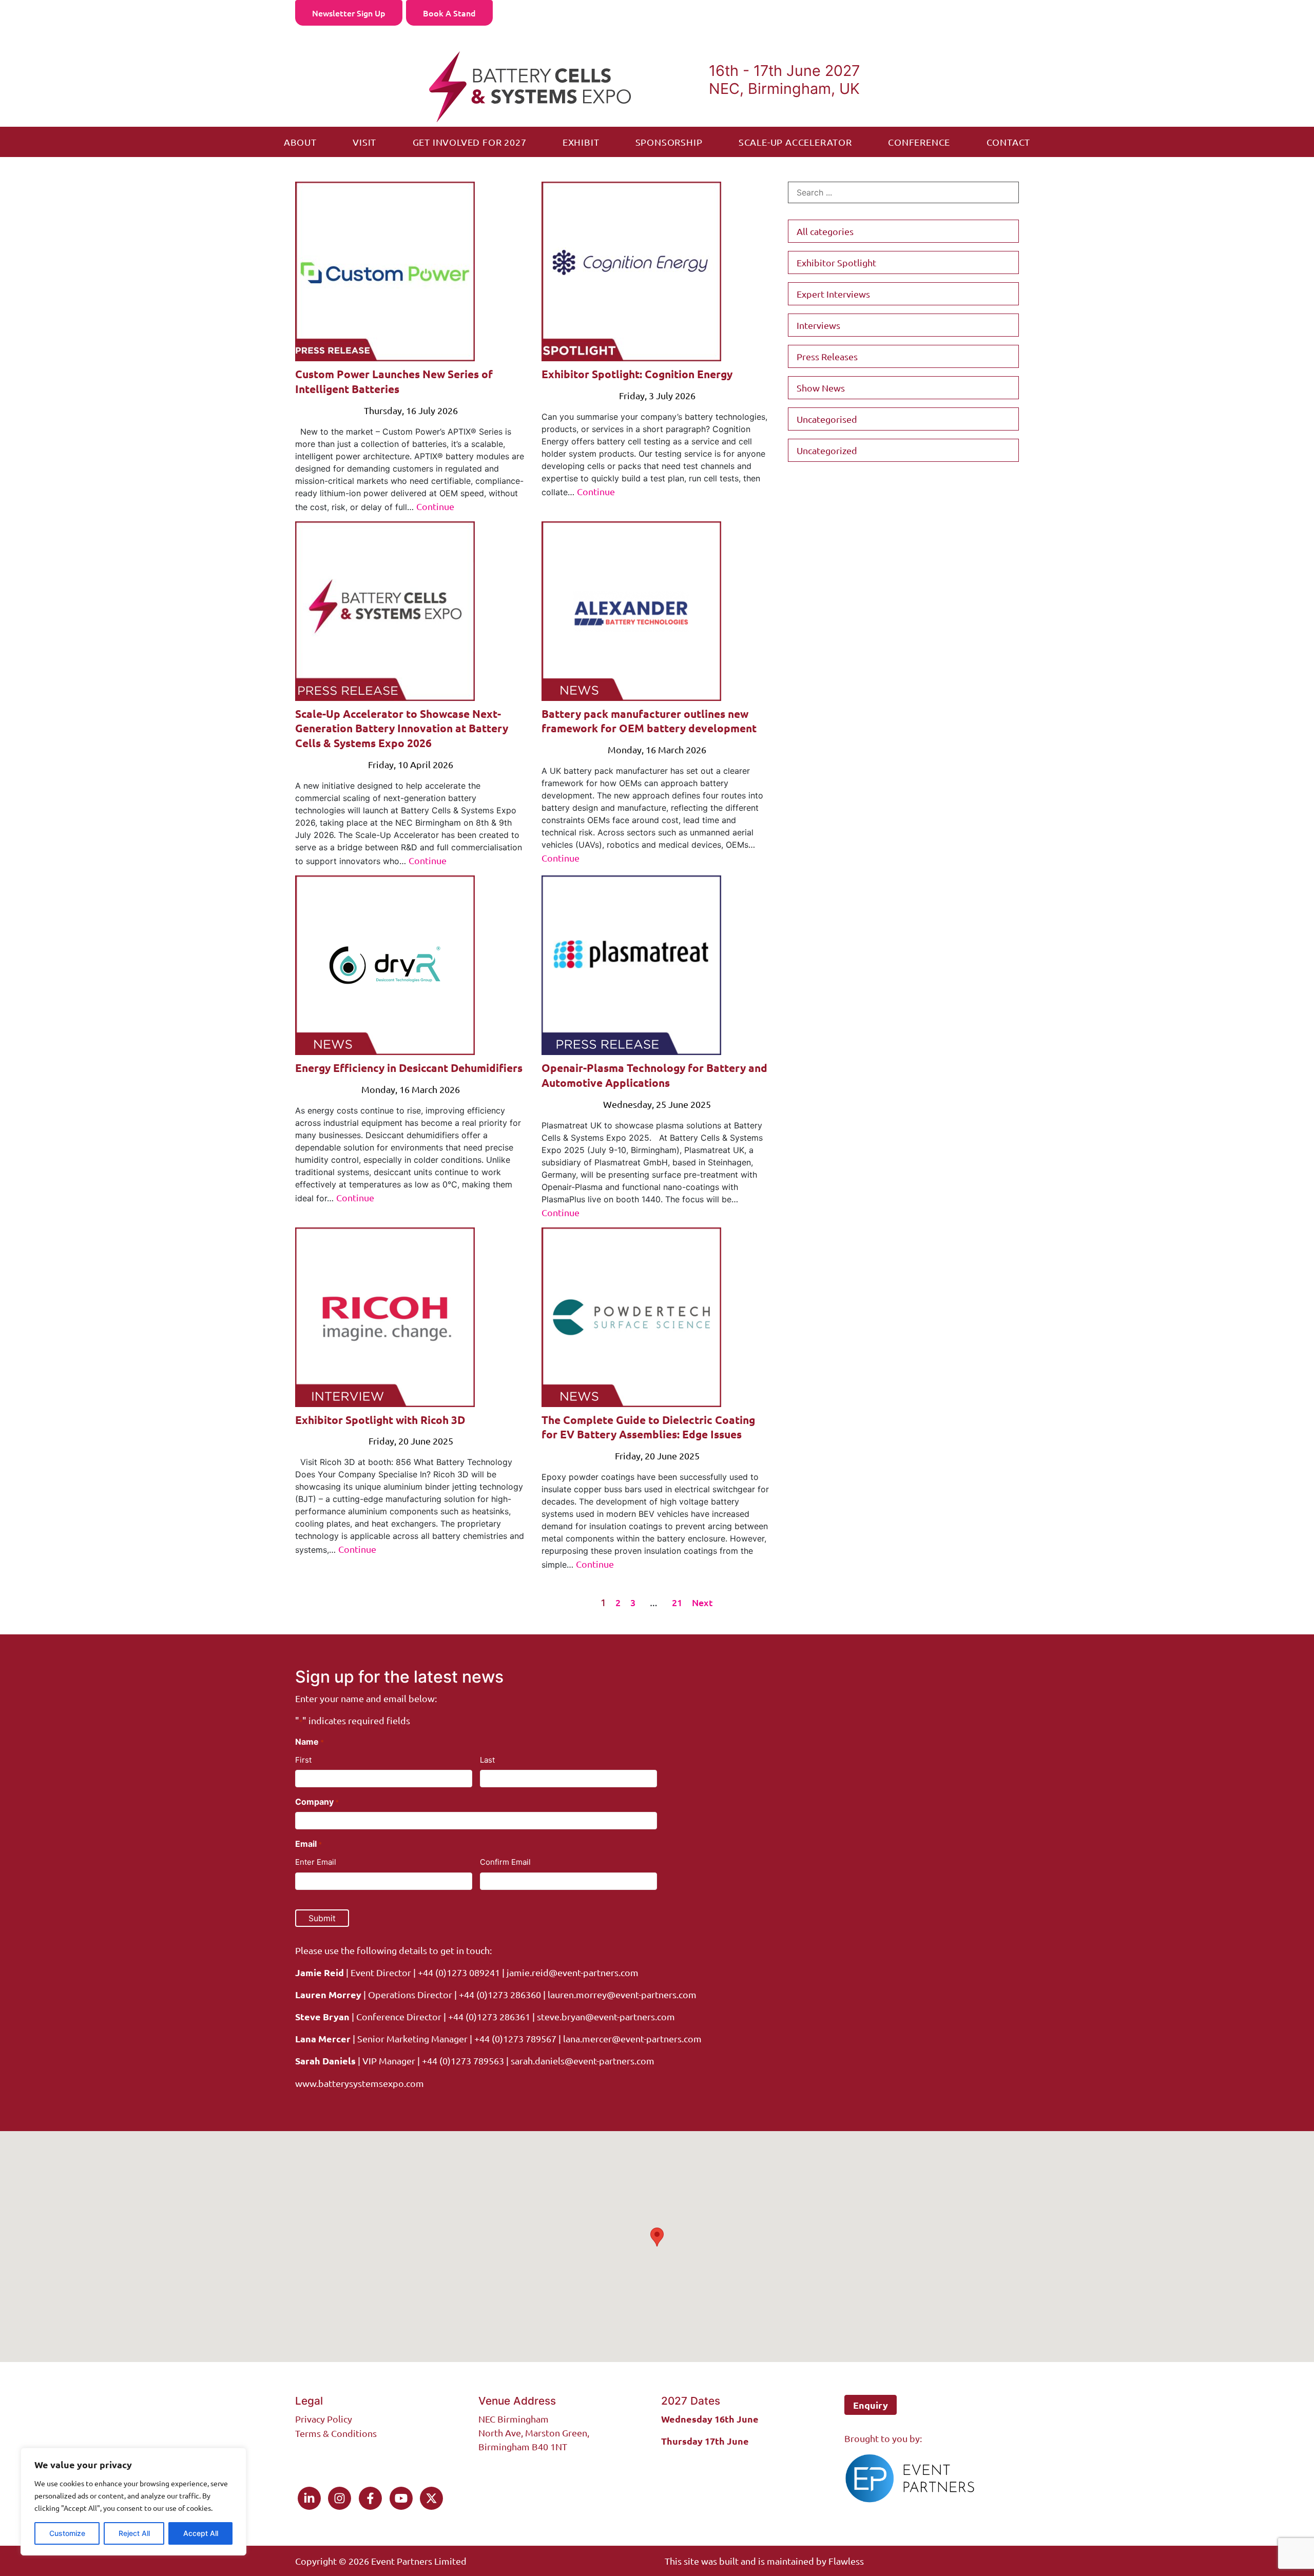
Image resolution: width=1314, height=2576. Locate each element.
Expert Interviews (833, 294)
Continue (435, 506)
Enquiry (871, 2405)
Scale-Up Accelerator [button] (795, 142)
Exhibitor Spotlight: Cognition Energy (637, 374)
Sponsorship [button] (669, 142)
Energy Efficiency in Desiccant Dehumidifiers (409, 1068)
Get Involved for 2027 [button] (470, 142)
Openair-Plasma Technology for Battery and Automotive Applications (654, 1075)
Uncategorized (827, 450)
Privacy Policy (324, 2419)
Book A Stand (449, 13)
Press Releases (827, 356)
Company (317, 1802)
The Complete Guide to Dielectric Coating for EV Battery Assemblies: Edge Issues (648, 1427)
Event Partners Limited (419, 2561)
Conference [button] (919, 142)
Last (487, 1760)
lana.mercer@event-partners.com (632, 2038)
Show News (821, 388)
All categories (825, 231)
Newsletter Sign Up (349, 13)
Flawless (846, 2561)
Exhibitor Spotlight (836, 262)
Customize (67, 2533)
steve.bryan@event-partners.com (606, 2016)
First (303, 1760)
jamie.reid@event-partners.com (573, 1972)
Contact (1009, 142)
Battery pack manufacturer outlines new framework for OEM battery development (649, 721)
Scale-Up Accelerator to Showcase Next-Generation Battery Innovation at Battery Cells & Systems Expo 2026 (402, 728)
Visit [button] (364, 142)
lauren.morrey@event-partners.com (622, 1994)
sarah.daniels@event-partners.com (582, 2061)
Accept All (201, 2533)
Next (702, 1602)
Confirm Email (505, 1862)
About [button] (300, 142)
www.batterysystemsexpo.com (360, 2083)
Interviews (818, 325)
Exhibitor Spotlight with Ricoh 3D (380, 1420)
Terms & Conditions (336, 2433)
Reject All (134, 2533)
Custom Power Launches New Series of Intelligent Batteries (394, 381)
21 (677, 1602)
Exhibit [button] (581, 142)
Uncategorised (827, 419)
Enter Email (316, 1862)
